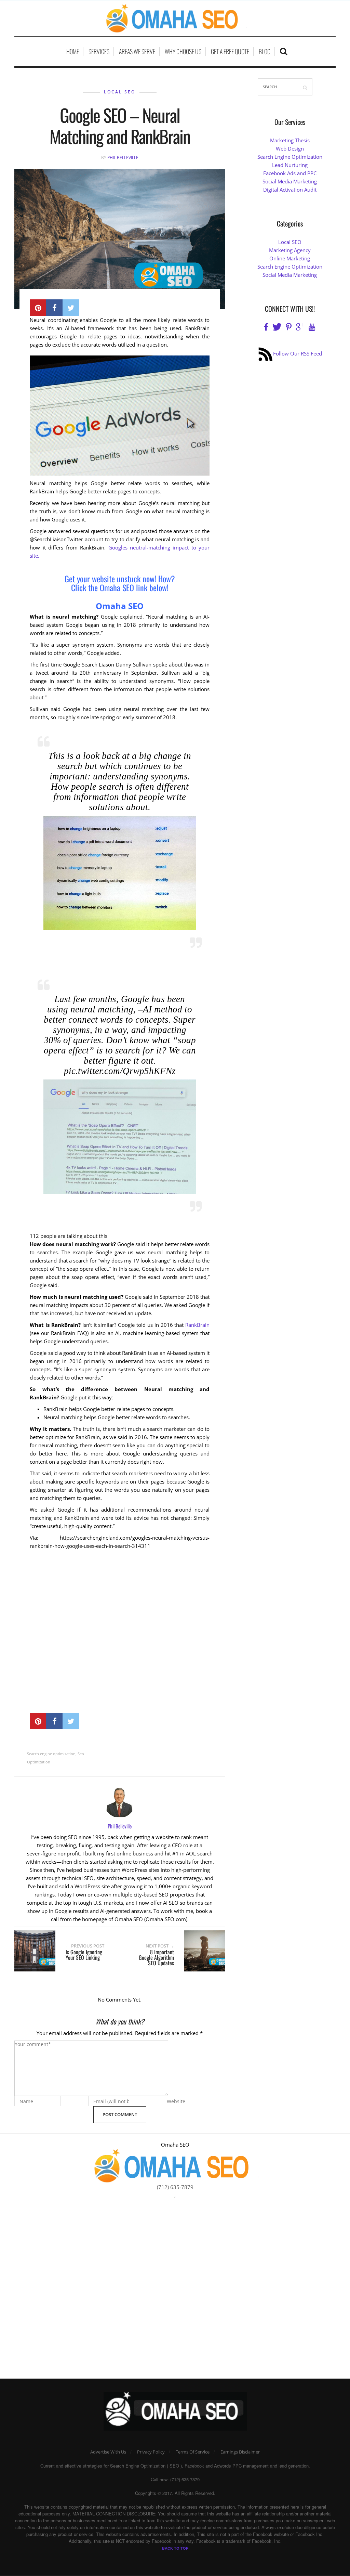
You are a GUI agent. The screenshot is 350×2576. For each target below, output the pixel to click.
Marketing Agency (290, 250)
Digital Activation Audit (290, 190)
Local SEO (120, 92)
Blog (265, 51)
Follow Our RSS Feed (298, 353)
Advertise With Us (108, 2452)
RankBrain (197, 1325)
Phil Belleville (123, 158)
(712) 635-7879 (175, 2187)
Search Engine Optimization (290, 157)
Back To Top (175, 2548)
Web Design (290, 148)
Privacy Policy (151, 2452)
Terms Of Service (193, 2452)
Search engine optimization (51, 1754)
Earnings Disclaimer (240, 2452)
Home (73, 51)
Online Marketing (290, 258)
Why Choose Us (183, 51)
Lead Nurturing (290, 165)
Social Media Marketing (290, 181)
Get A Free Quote (230, 51)
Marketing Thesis (290, 140)
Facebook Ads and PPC (290, 173)
